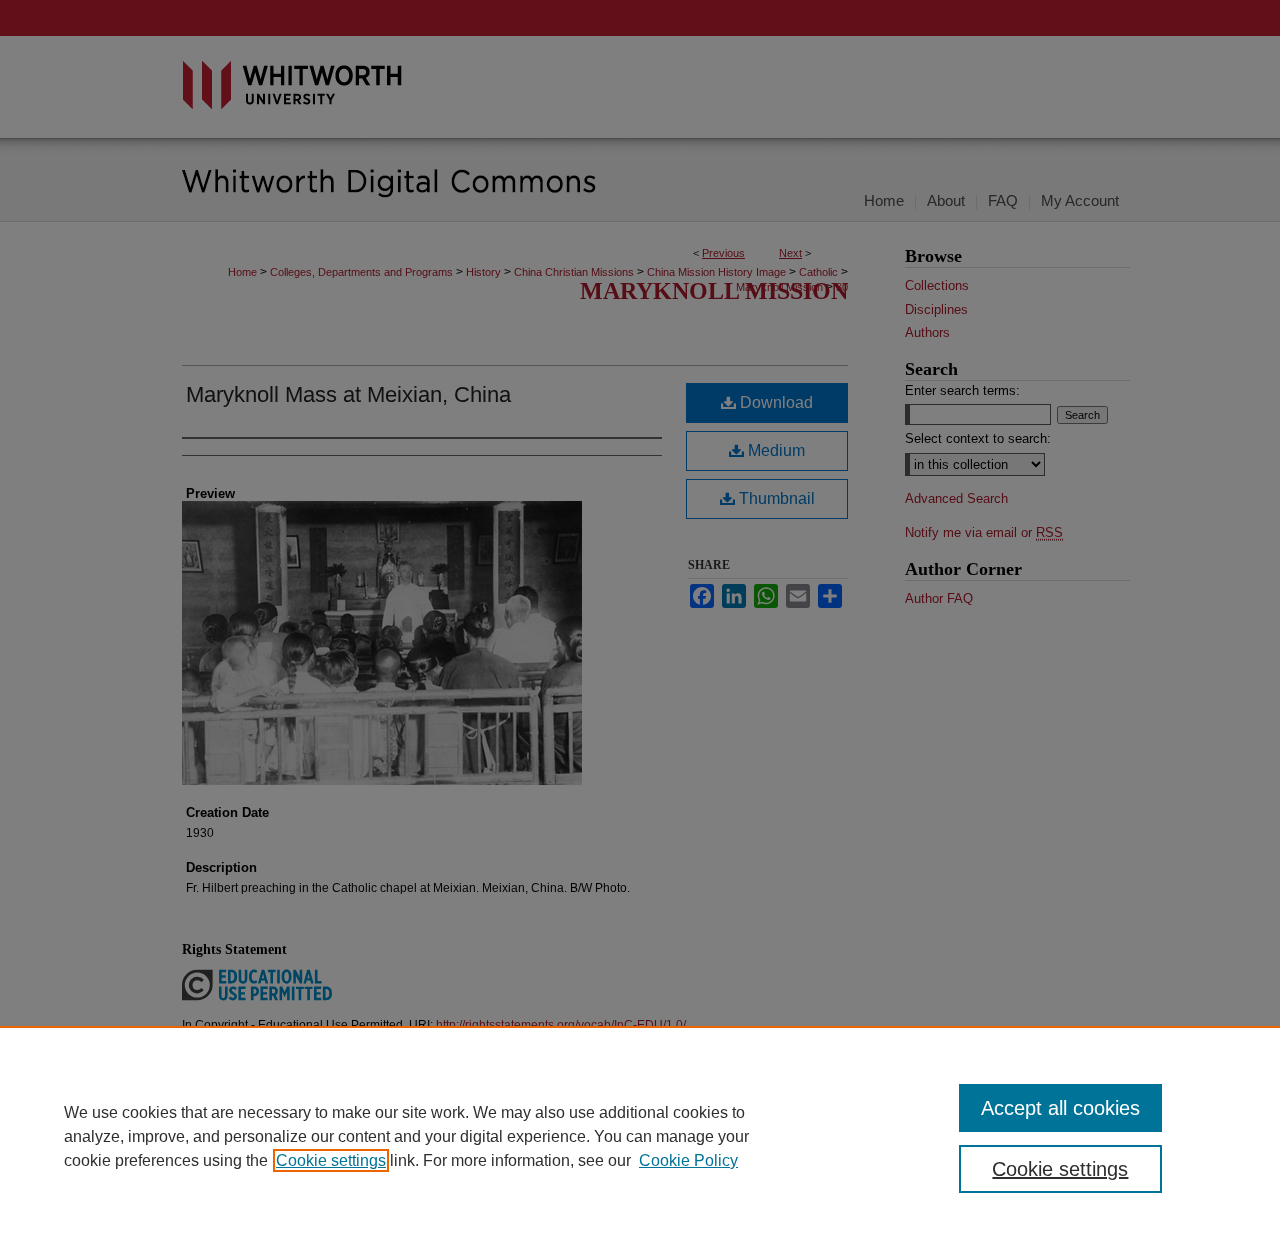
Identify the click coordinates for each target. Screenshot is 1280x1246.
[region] (640, 1136)
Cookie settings (331, 1160)
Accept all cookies (1060, 1108)
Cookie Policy (688, 1160)
